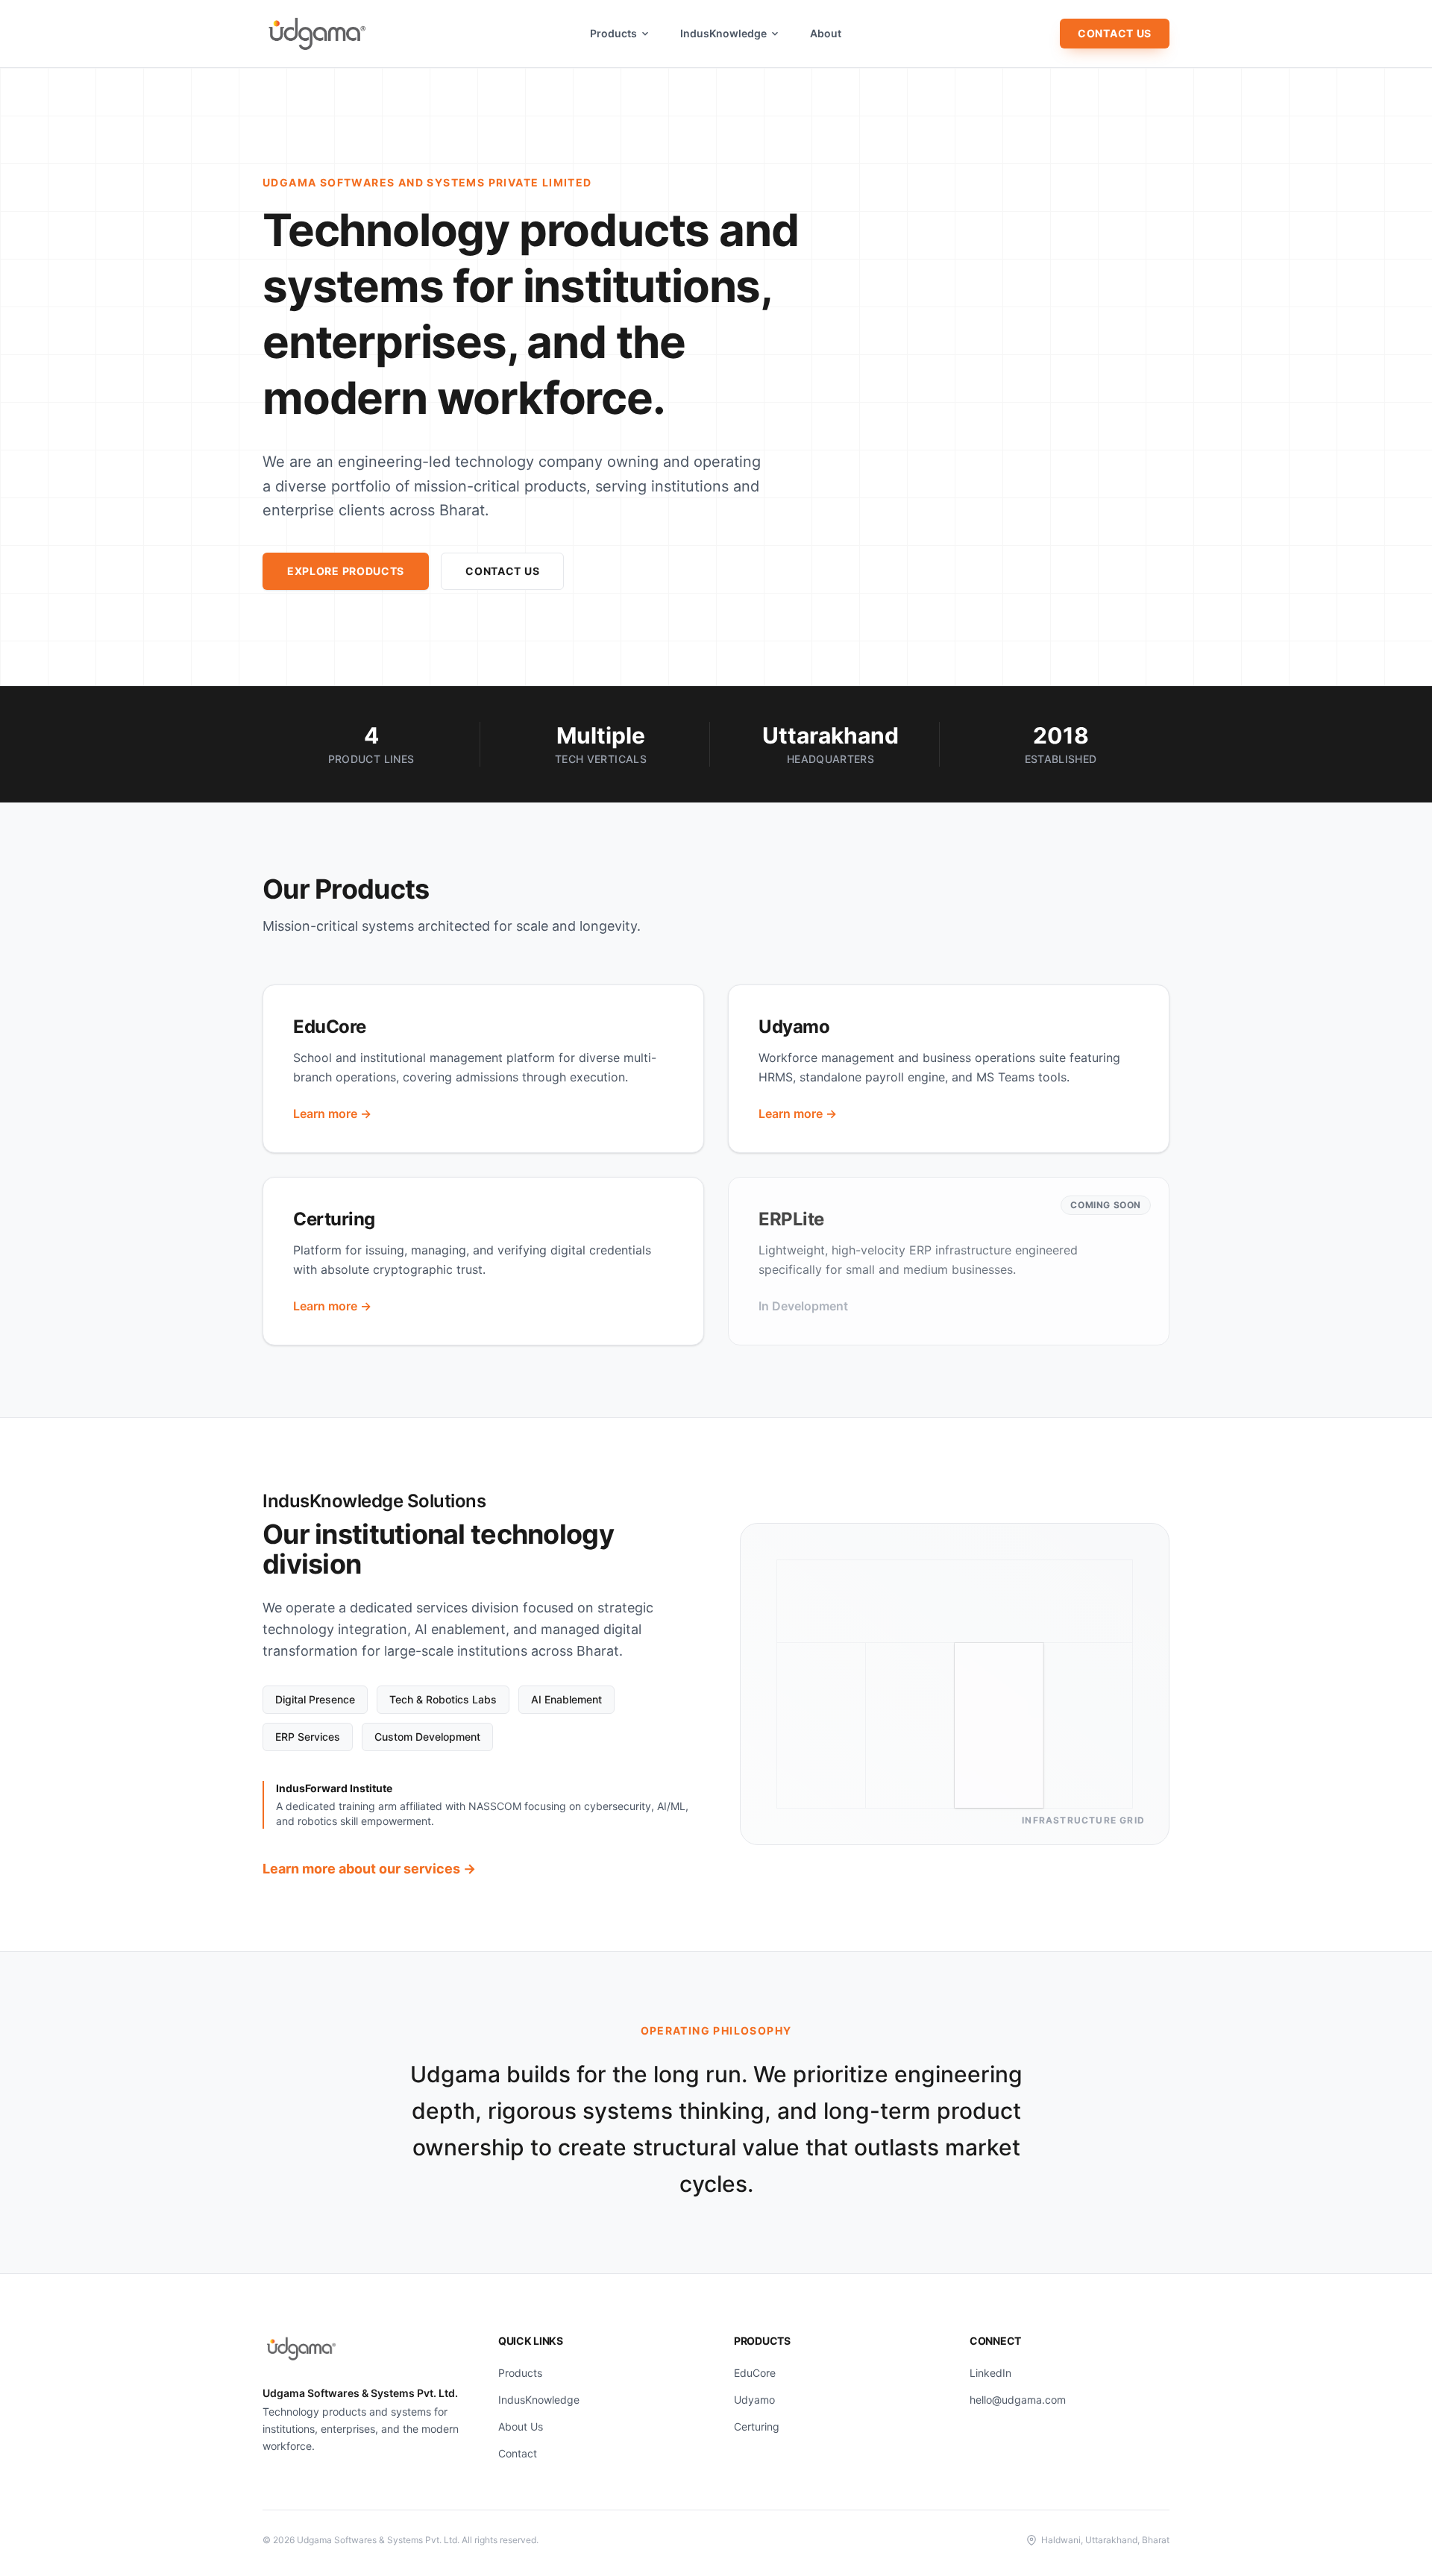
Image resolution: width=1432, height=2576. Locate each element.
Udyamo (754, 2400)
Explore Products (346, 571)
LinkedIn (990, 2373)
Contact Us (1115, 33)
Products (613, 33)
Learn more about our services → (369, 1869)
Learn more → (332, 1113)
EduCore (755, 2373)
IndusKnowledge (723, 33)
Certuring (757, 2426)
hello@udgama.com (1018, 2400)
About (826, 33)
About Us (521, 2426)
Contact (518, 2453)
